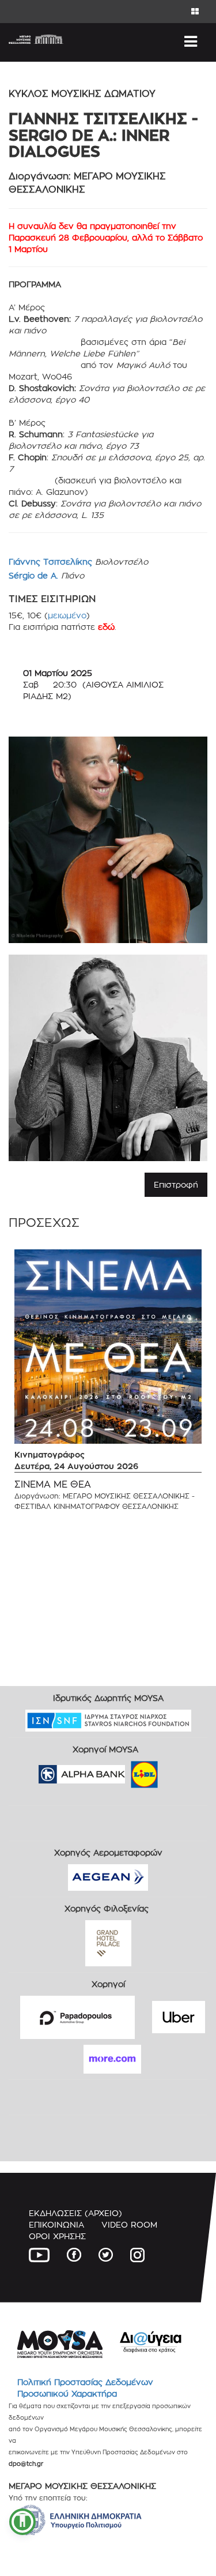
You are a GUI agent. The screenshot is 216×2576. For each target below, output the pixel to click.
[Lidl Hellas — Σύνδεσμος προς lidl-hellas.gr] (128, 1770)
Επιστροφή (176, 1184)
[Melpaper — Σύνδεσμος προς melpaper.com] (178, 1770)
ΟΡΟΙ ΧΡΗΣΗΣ (57, 2236)
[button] (22, 2522)
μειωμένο (67, 615)
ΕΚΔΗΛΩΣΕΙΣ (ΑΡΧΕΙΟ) (75, 2213)
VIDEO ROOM (129, 2224)
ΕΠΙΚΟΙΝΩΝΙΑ (56, 2224)
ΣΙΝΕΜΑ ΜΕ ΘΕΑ (53, 1484)
